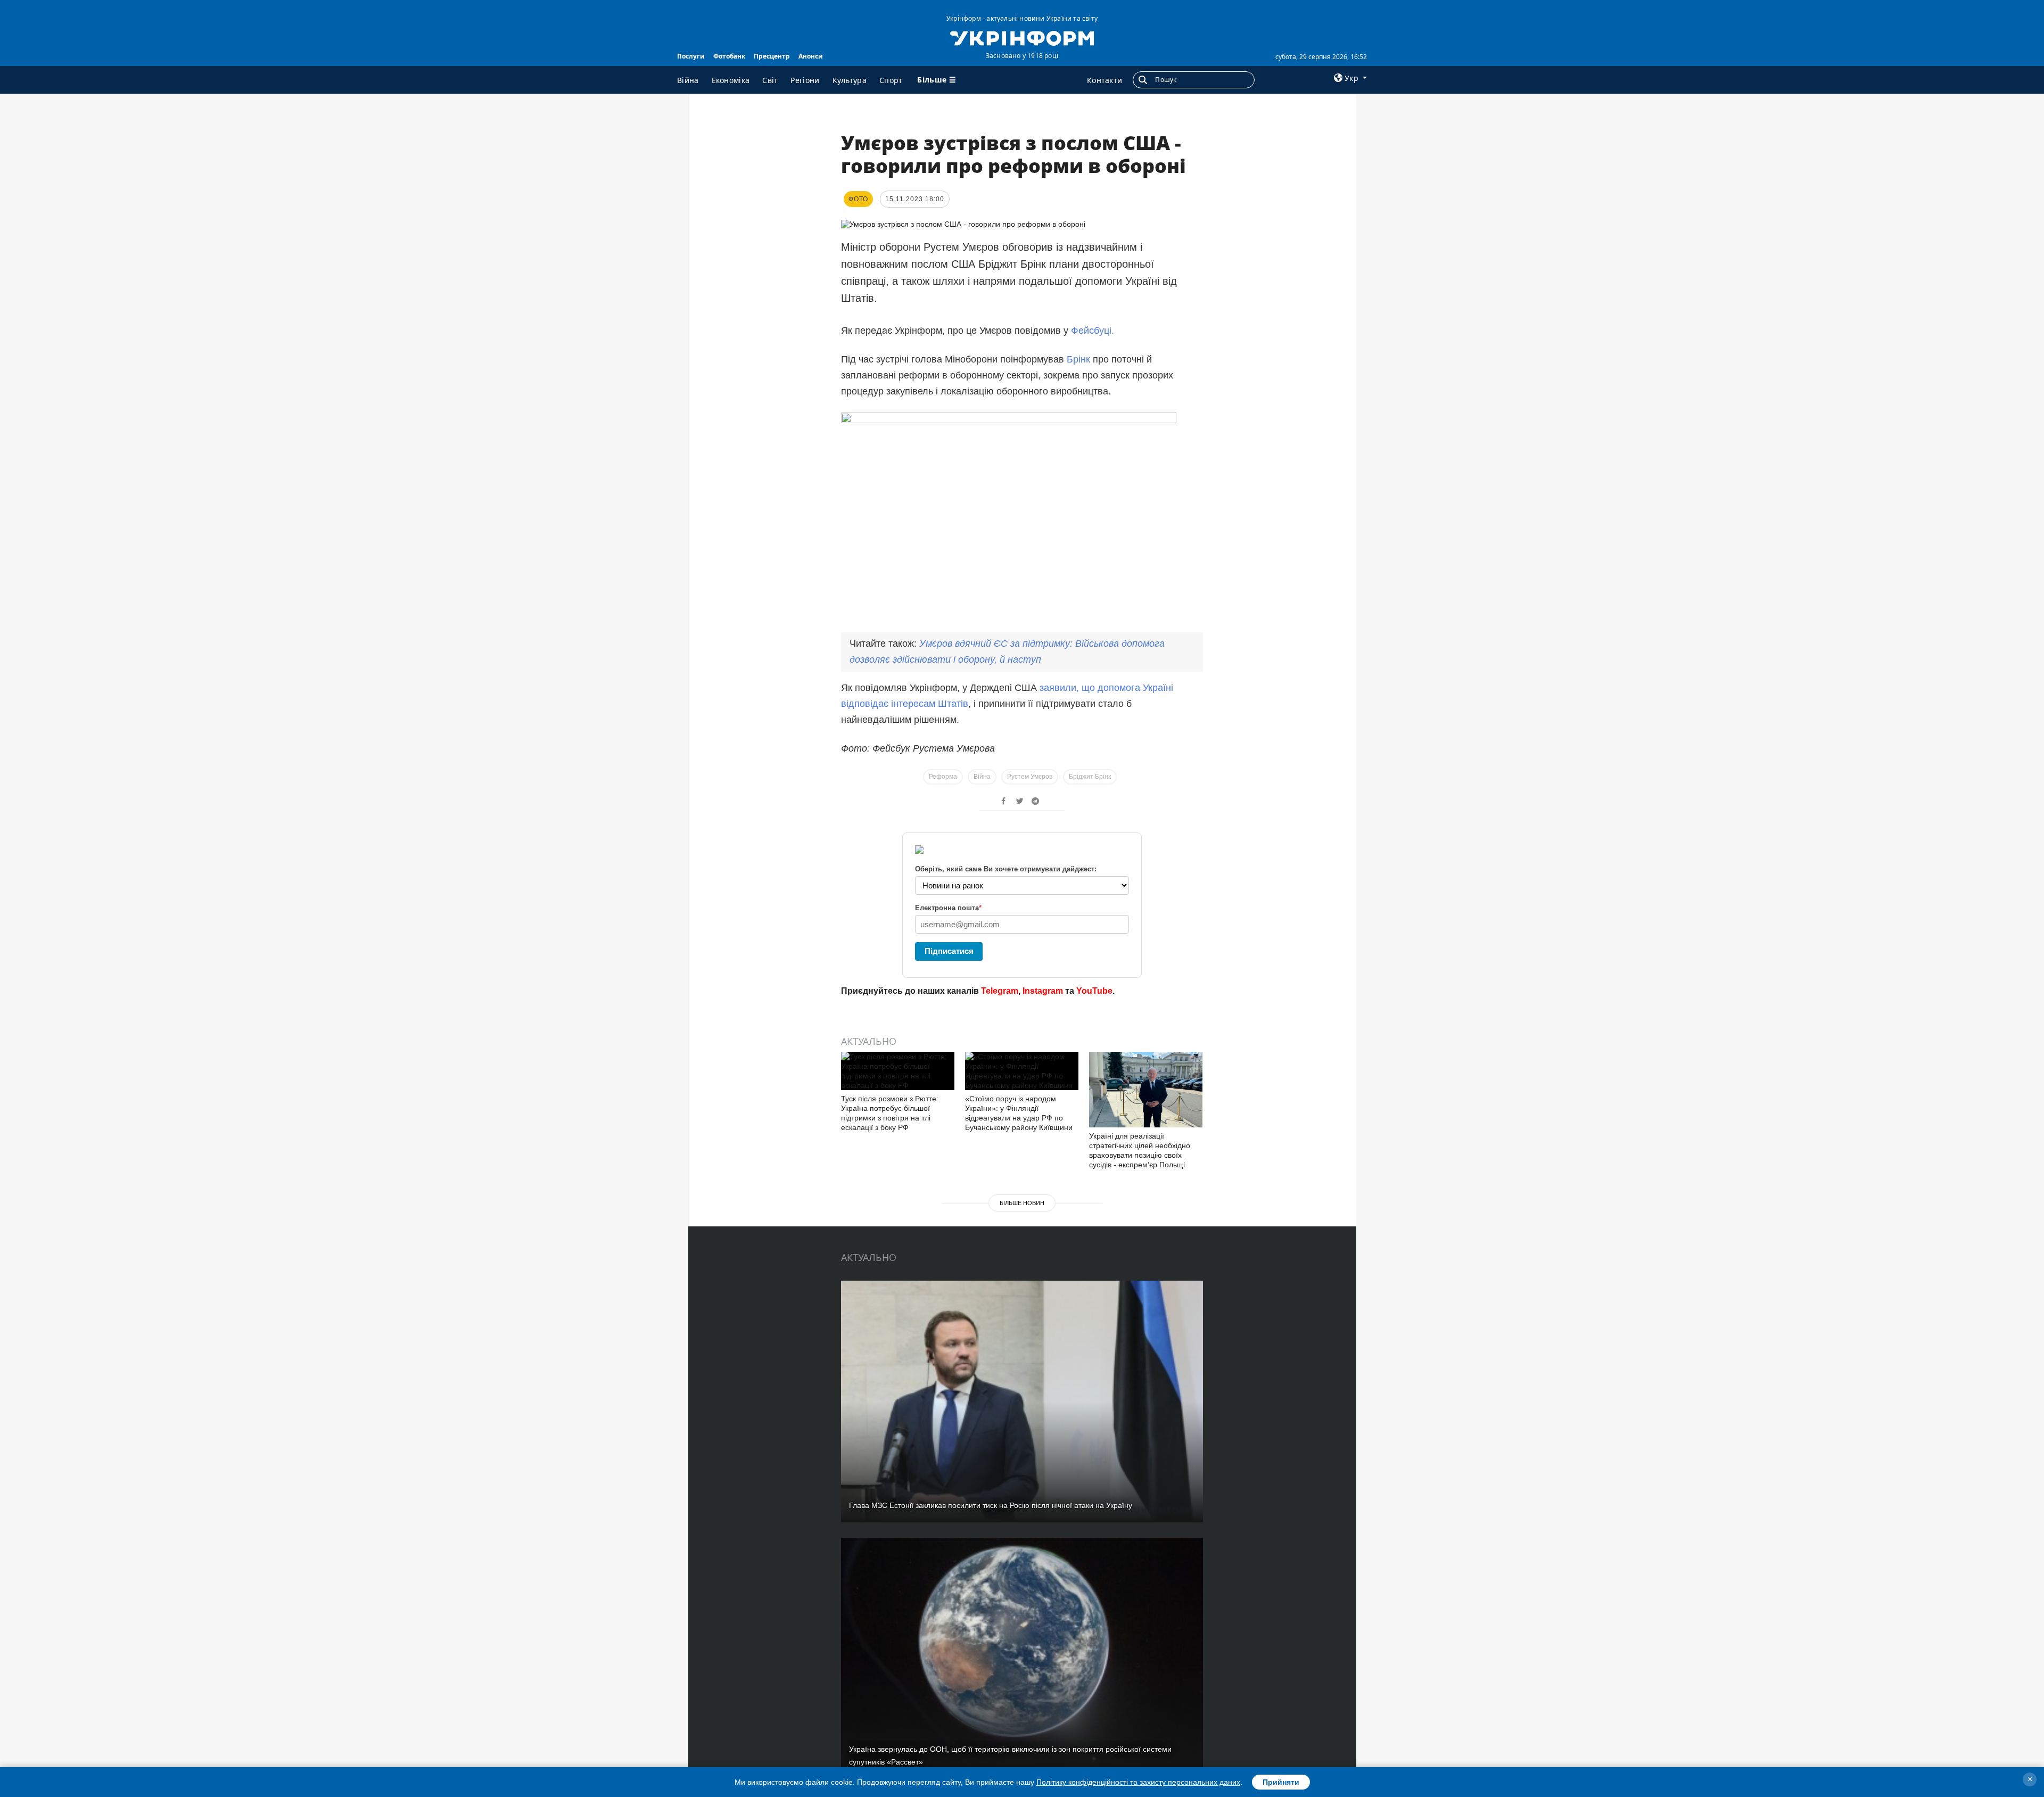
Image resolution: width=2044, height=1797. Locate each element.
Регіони (805, 80)
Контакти (1105, 80)
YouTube (1094, 991)
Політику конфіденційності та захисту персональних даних (1138, 1782)
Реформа (943, 777)
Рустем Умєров (1030, 777)
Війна (688, 80)
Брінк (1078, 359)
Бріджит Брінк (1090, 777)
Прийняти (1281, 1782)
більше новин (1022, 1203)
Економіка (731, 80)
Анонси (811, 56)
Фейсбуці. (1093, 331)
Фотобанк (729, 56)
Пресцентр (772, 56)
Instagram (1043, 991)
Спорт (891, 80)
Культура (850, 80)
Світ (770, 80)
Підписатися (949, 951)
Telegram (1000, 991)
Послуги (691, 56)
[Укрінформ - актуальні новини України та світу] (1022, 37)
